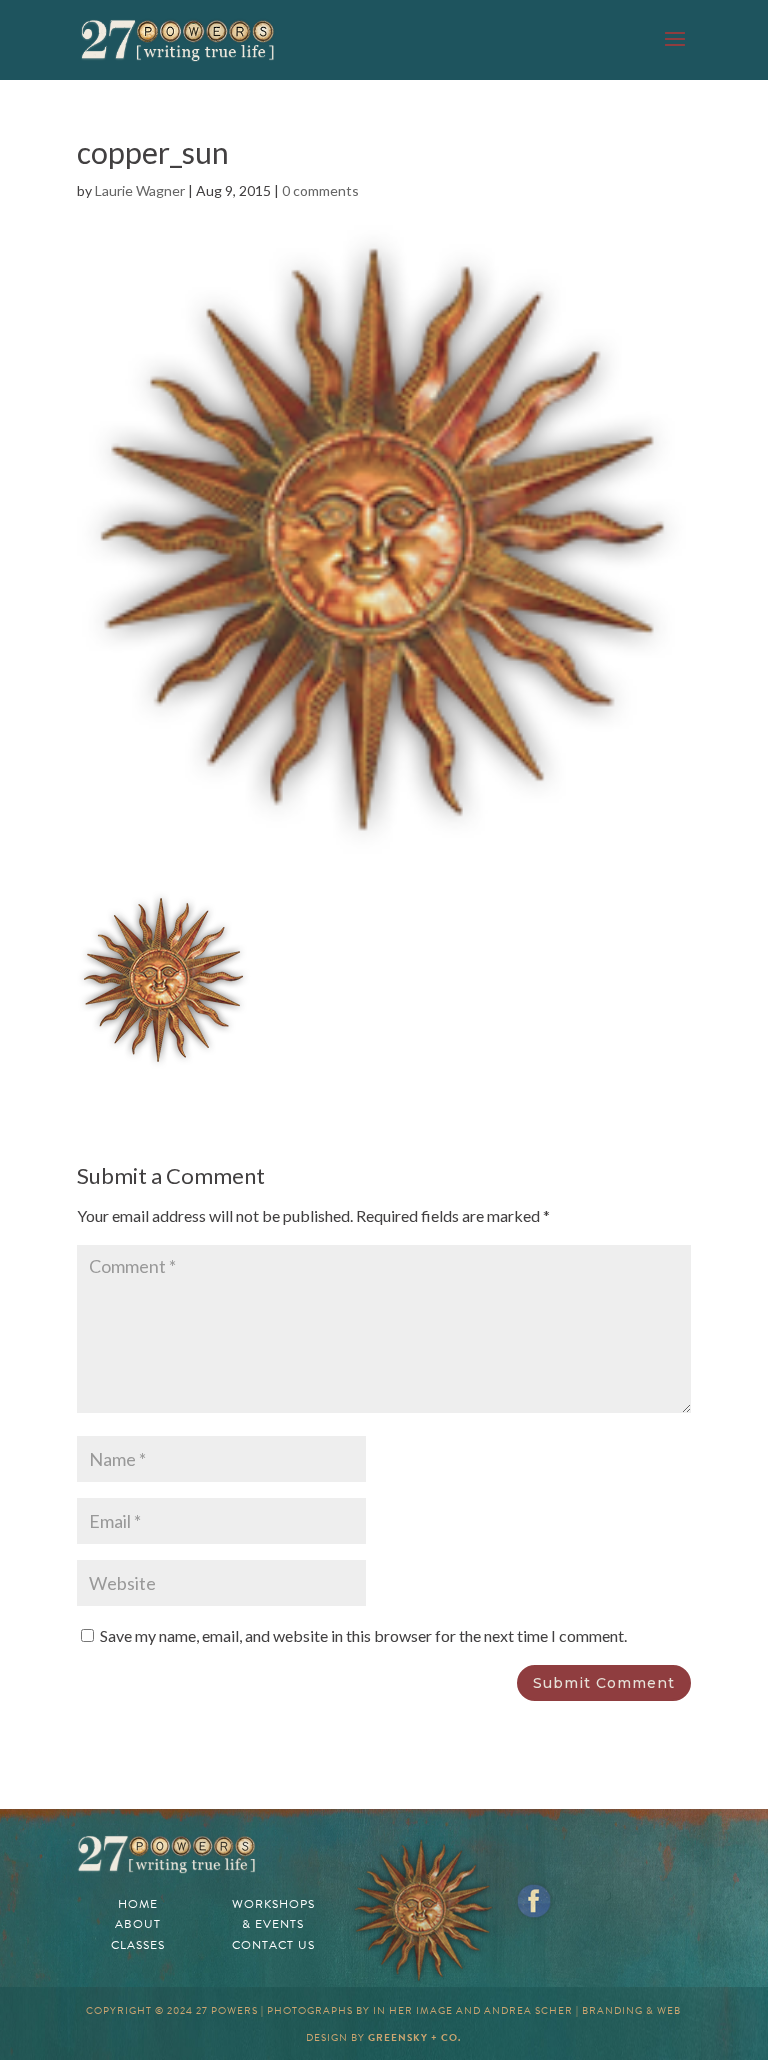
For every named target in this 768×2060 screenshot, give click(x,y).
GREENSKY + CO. (414, 2037)
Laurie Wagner (140, 190)
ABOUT (138, 1924)
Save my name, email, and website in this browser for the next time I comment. (363, 1635)
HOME (138, 1904)
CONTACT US (273, 1945)
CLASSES (138, 1945)
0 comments (320, 190)
